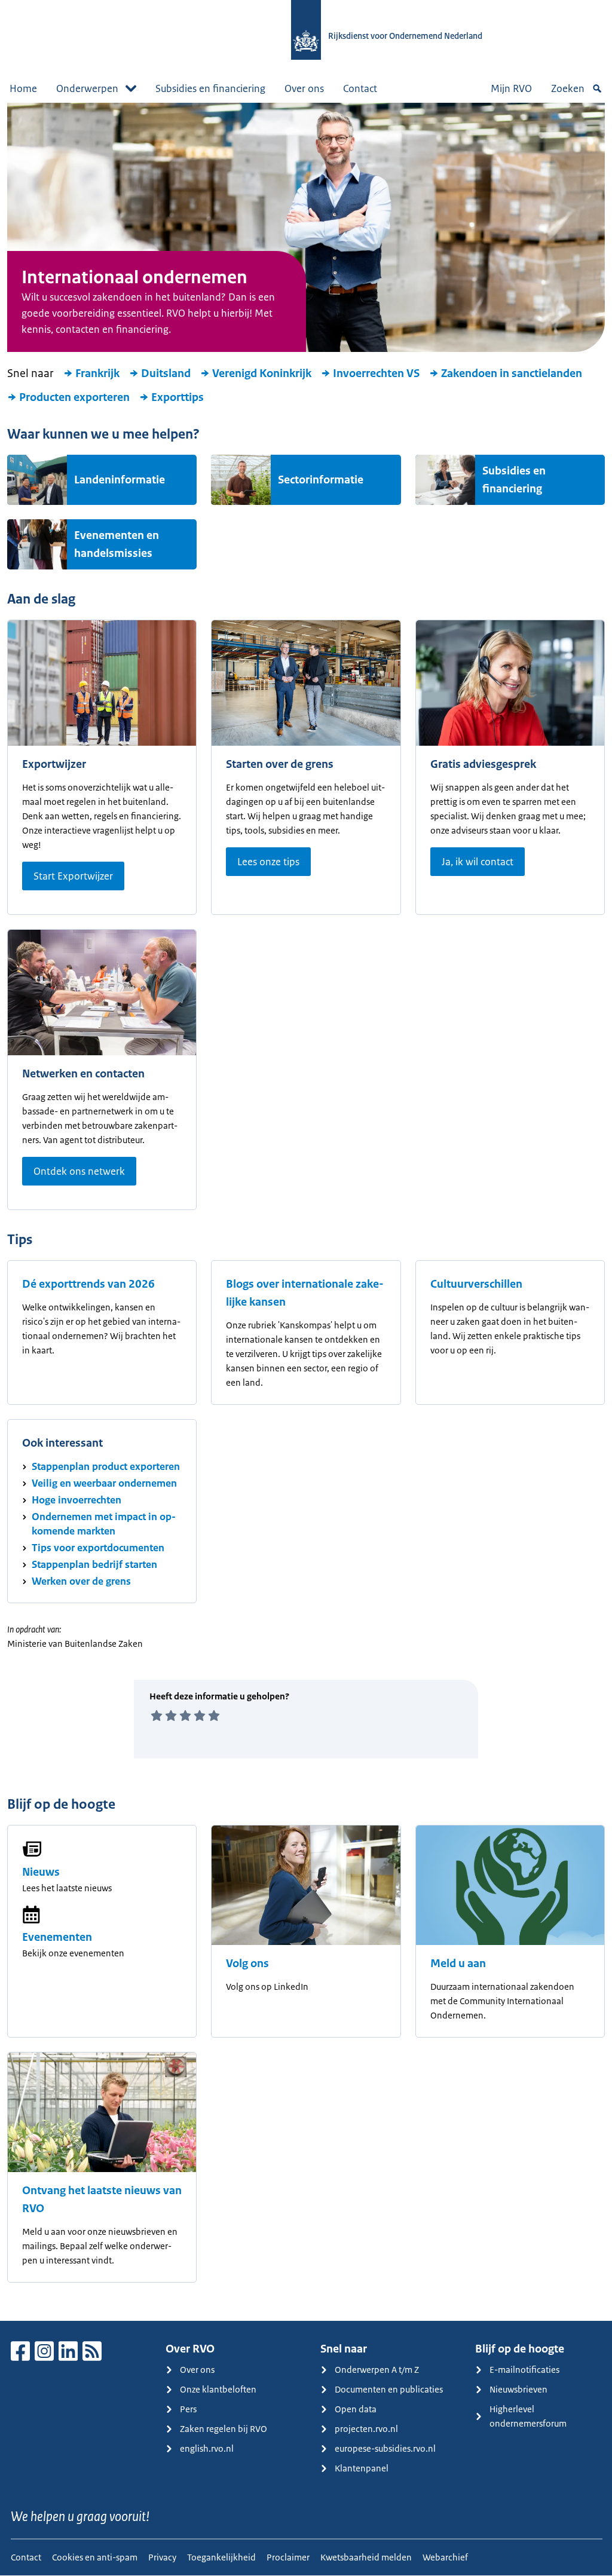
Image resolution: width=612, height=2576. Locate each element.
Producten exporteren (74, 397)
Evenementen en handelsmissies (117, 544)
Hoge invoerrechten (76, 1500)
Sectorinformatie (321, 480)
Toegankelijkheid (221, 2557)
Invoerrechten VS (376, 373)
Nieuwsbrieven (518, 2389)
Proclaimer (288, 2557)
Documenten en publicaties (389, 2389)
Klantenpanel (362, 2468)
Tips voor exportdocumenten (98, 1548)
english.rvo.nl (207, 2448)
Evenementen (57, 1937)
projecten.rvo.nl (366, 2429)
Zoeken (568, 88)
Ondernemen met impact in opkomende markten (104, 1524)
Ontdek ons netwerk (79, 1171)
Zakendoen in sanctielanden (512, 373)
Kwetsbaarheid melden (366, 2557)
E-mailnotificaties (524, 2370)
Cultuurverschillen (476, 1284)
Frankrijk (97, 373)
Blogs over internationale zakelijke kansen (305, 1293)
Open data (356, 2409)
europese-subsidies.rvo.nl (385, 2448)
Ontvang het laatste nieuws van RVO (102, 2200)
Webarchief (445, 2557)
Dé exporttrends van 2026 (88, 1284)
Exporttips (178, 397)
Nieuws (41, 1872)
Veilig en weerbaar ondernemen (104, 1483)
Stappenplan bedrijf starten (94, 1564)
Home (23, 88)
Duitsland (166, 373)
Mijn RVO (511, 88)
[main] (306, 1212)
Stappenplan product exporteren (106, 1466)
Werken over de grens (81, 1581)
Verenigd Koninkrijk (262, 373)
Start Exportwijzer (73, 876)
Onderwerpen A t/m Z (377, 2370)
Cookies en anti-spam (95, 2557)
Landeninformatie (120, 480)
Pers (188, 2409)
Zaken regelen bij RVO (224, 2429)
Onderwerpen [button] (87, 88)
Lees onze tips (268, 862)
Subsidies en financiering (210, 88)
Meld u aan (458, 1964)
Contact (360, 88)
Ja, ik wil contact (478, 862)
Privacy (162, 2557)
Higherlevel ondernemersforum (528, 2416)
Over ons (304, 88)
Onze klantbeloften (218, 2389)
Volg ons (247, 1964)
